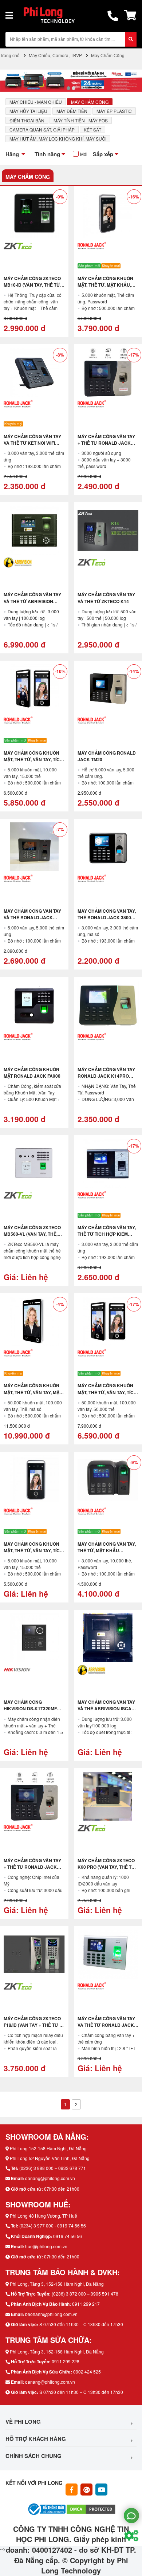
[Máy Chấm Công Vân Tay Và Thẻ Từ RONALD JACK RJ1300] (108, 1954)
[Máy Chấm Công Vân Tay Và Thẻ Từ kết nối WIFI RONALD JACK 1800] (34, 372)
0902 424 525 (87, 2372)
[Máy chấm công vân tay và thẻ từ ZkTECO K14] (108, 530)
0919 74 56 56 (68, 2236)
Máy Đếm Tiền (72, 111)
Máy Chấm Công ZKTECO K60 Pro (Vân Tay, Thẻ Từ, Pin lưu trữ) (107, 1867)
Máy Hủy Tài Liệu (28, 111)
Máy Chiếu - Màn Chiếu (36, 102)
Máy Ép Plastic (114, 111)
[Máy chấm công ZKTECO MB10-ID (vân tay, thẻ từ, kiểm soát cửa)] (34, 214)
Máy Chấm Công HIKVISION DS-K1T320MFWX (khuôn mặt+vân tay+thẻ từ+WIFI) (34, 1712)
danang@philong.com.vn (50, 2178)
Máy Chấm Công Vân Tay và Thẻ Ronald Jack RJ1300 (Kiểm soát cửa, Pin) (32, 921)
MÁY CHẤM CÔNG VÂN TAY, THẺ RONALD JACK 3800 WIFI (107, 917)
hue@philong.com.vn (46, 2246)
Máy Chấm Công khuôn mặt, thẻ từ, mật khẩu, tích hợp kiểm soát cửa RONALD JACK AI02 (106, 288)
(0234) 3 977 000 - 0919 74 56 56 (53, 2225)
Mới (84, 154)
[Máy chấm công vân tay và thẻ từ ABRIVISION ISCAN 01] (34, 530)
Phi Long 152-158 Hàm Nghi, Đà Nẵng (48, 2148)
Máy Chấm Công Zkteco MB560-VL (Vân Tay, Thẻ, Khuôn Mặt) (32, 1234)
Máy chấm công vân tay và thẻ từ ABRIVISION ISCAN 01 (32, 601)
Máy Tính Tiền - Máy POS (81, 120)
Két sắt (92, 129)
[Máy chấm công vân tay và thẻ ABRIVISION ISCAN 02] (108, 1638)
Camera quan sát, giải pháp (42, 129)
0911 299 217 (86, 2304)
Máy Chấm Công (90, 102)
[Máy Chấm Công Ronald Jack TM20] (108, 689)
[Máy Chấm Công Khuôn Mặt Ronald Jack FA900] (34, 1005)
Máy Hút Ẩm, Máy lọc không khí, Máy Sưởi (58, 139)
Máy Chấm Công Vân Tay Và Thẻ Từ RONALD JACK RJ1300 (106, 2025)
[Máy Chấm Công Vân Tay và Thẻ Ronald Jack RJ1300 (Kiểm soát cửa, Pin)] (34, 847)
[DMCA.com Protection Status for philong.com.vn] (91, 2508)
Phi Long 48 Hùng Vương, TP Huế (44, 2216)
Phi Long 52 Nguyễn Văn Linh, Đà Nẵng (50, 2158)
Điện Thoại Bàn (27, 120)
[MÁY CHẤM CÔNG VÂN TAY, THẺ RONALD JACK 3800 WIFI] (108, 847)
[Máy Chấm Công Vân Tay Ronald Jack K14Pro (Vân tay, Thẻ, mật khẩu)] (108, 1005)
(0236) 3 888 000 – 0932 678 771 (53, 2168)
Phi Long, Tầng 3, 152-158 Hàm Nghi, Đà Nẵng (57, 2284)
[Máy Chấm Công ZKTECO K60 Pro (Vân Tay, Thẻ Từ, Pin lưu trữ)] (108, 1796)
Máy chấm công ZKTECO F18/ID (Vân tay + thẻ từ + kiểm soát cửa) (33, 2025)
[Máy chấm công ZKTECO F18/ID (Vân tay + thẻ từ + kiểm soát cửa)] (34, 1954)
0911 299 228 (66, 2361)
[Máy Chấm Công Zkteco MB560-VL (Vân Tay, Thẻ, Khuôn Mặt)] (34, 1163)
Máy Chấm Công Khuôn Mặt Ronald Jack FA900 (32, 1073)
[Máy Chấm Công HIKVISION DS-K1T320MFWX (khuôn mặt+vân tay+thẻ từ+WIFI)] (34, 1638)
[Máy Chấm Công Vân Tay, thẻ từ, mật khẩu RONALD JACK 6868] (108, 1480)
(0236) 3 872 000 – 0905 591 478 (85, 2294)
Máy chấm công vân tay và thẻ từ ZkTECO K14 (106, 598)
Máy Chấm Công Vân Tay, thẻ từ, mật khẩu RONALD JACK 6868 (107, 1550)
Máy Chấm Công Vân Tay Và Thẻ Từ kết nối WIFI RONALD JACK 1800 (32, 443)
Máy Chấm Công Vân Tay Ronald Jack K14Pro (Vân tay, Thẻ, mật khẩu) (106, 1076)
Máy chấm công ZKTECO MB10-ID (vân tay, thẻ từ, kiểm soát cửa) (32, 285)
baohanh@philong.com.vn (51, 2314)
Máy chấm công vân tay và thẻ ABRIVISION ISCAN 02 (106, 1708)
